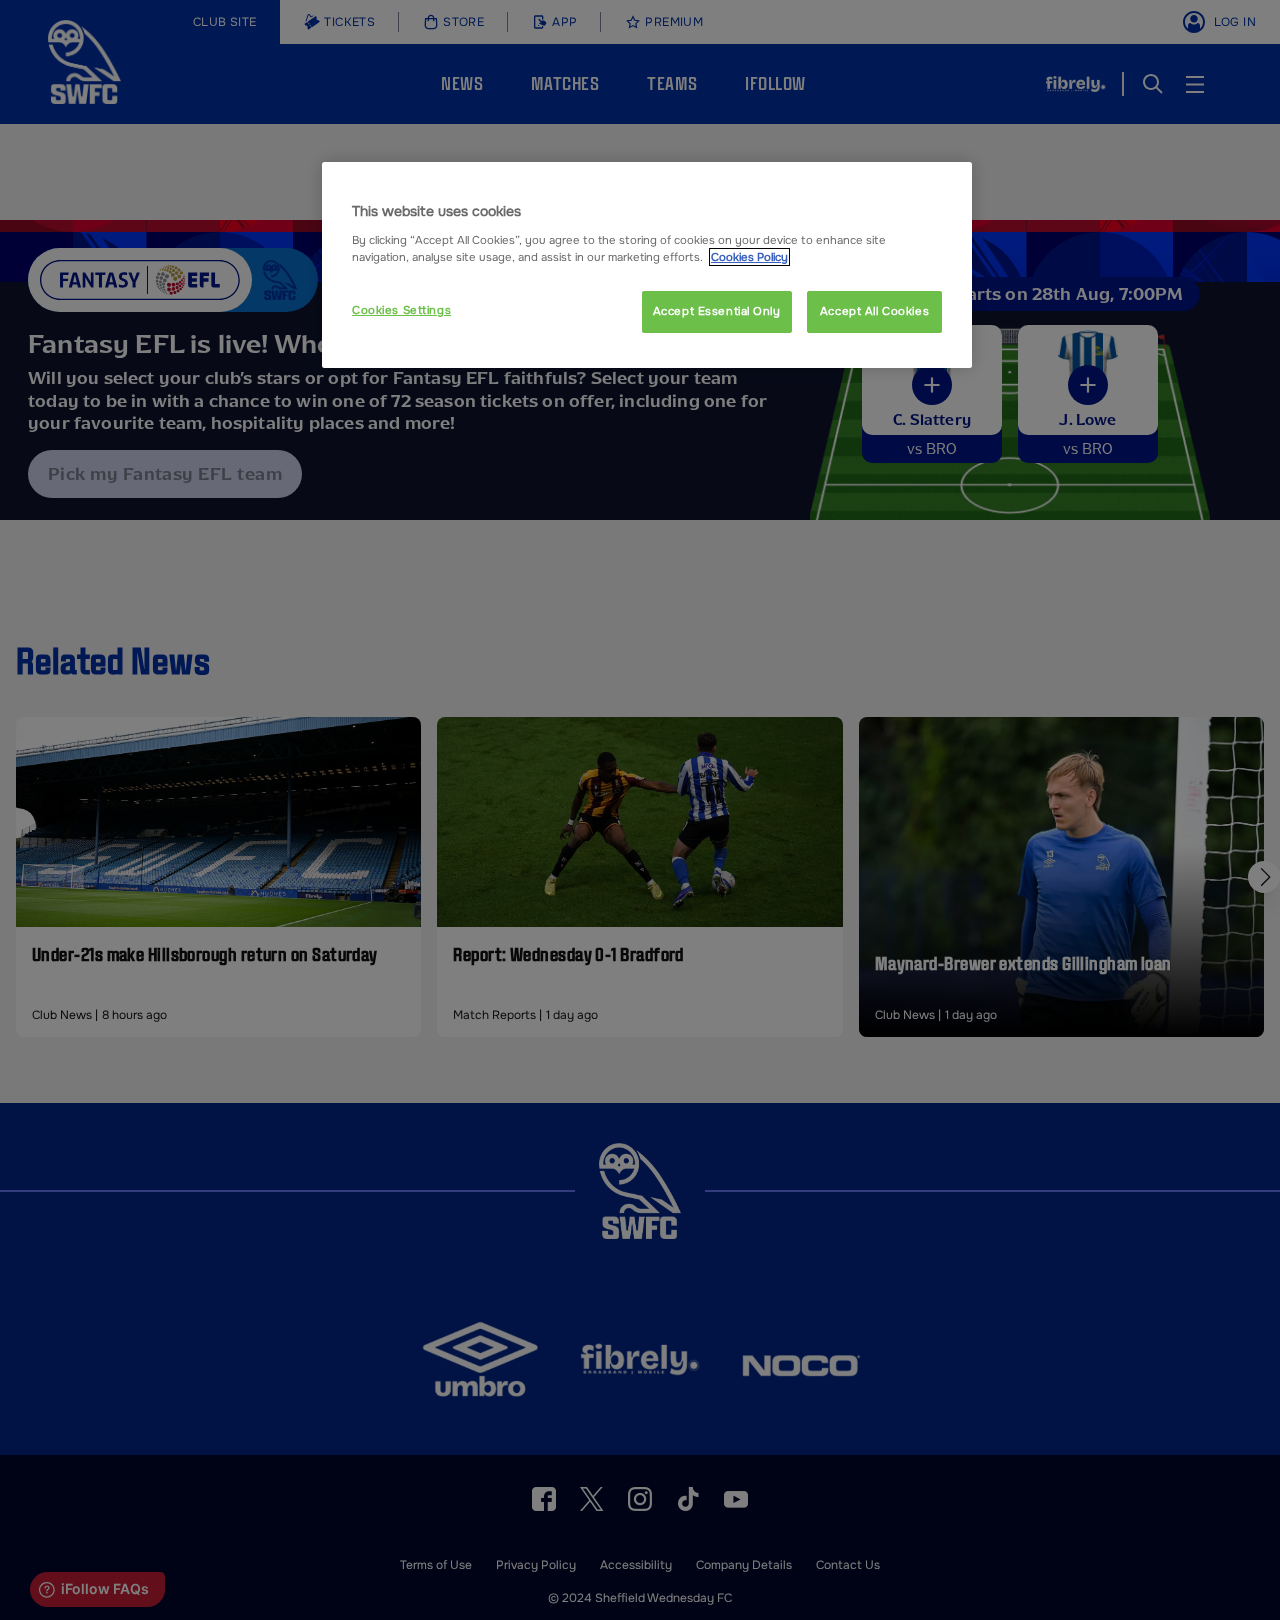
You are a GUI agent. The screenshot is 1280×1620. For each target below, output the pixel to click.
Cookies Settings (401, 310)
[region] (647, 265)
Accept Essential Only (717, 311)
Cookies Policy (749, 257)
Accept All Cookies (874, 311)
